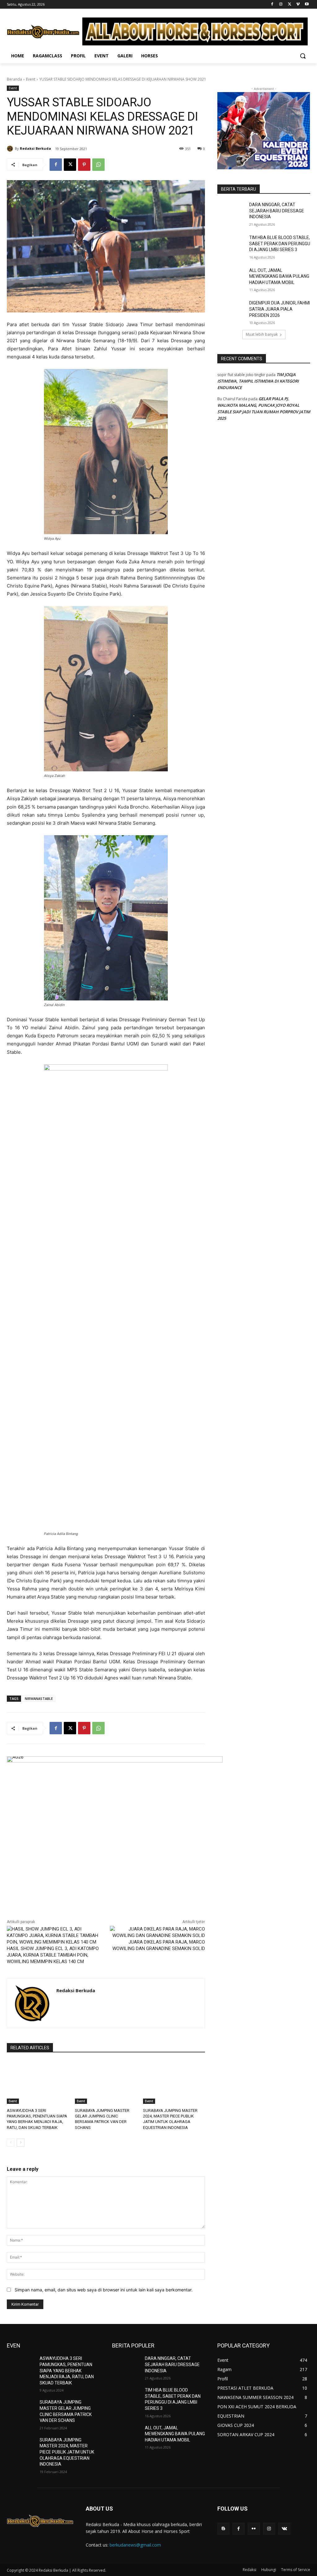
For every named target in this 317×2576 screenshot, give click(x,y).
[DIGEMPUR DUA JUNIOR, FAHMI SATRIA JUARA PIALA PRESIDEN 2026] (231, 310)
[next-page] (21, 2143)
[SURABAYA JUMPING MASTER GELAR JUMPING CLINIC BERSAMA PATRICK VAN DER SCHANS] (106, 2082)
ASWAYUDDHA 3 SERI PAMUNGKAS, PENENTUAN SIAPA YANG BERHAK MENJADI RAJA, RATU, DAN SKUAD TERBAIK (67, 2370)
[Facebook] (272, 4)
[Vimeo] (298, 4)
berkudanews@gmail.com (135, 2545)
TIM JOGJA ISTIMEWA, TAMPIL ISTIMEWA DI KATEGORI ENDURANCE (258, 381)
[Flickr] (254, 2529)
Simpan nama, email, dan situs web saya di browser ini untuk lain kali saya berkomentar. (104, 2290)
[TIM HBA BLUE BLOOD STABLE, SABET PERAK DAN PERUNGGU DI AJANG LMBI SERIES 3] (231, 244)
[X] (290, 4)
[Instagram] (281, 4)
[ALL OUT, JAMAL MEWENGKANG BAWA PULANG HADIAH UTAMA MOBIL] (231, 277)
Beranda (14, 79)
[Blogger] (223, 2529)
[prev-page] (11, 2143)
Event (31, 79)
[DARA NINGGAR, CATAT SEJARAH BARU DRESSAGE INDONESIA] (231, 212)
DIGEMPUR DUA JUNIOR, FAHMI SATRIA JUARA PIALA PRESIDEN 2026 (280, 309)
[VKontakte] (284, 2529)
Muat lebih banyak (262, 334)
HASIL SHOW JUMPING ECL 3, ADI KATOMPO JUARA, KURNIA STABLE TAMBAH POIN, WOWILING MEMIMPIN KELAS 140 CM (53, 1955)
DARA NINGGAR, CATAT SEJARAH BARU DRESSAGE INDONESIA (277, 211)
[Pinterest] (84, 165)
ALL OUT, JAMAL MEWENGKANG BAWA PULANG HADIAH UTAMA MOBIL (279, 276)
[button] (303, 56)
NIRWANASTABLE (39, 1698)
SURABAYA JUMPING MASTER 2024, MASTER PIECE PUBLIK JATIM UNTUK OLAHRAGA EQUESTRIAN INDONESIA (67, 2452)
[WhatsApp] (98, 165)
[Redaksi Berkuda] (11, 149)
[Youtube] (307, 4)
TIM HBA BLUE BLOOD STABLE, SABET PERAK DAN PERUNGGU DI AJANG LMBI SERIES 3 (280, 244)
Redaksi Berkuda (35, 148)
